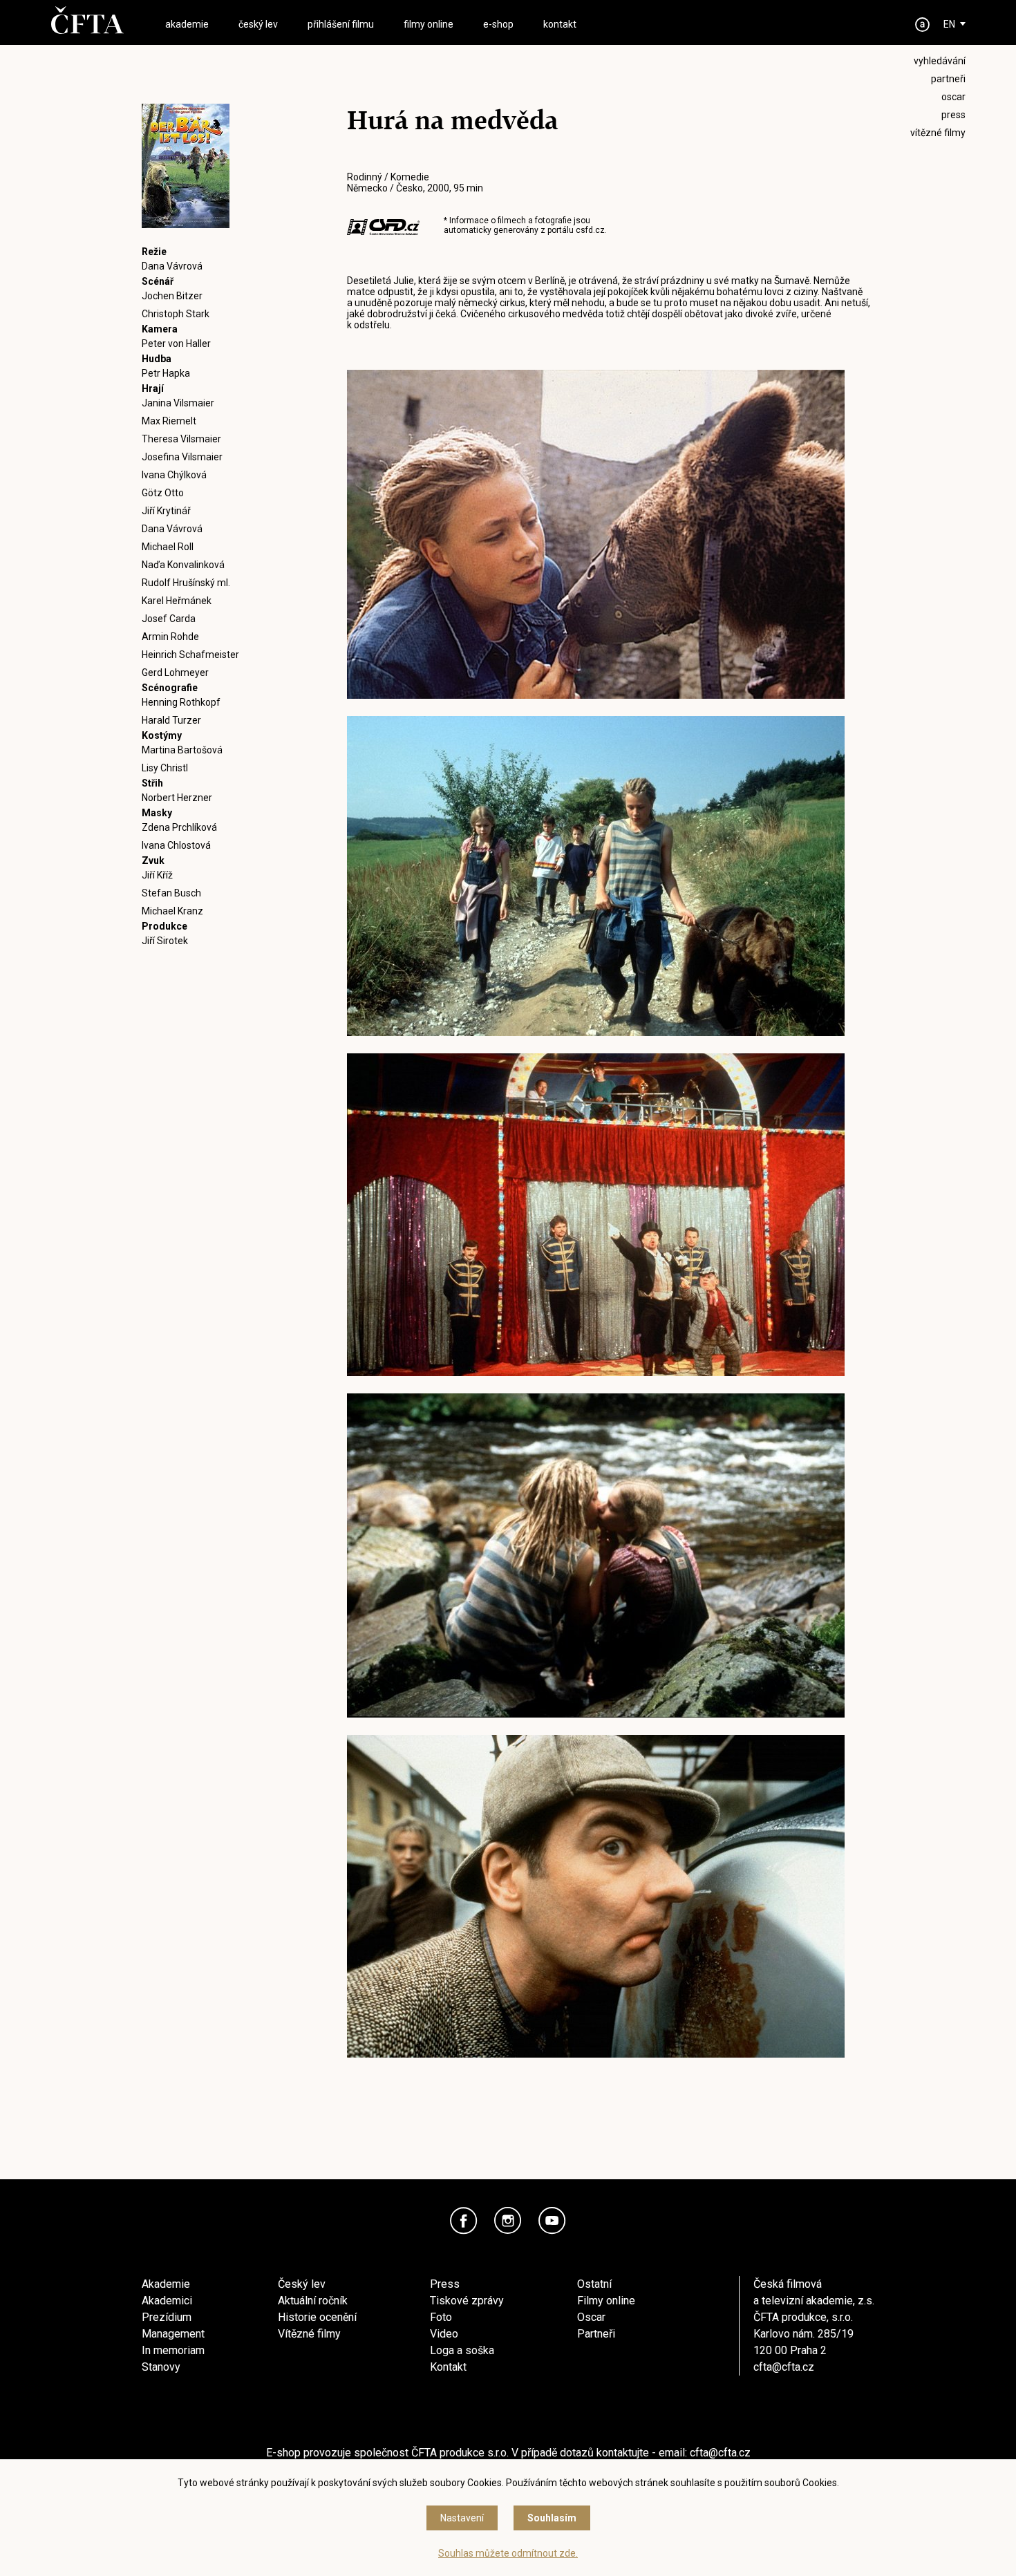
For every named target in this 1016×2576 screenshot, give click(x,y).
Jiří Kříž (157, 875)
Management (173, 2334)
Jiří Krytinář (166, 511)
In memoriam (173, 2350)
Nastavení (462, 2518)
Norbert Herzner (177, 798)
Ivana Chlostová (176, 845)
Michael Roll (168, 547)
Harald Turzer (171, 720)
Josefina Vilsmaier (182, 457)
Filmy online (606, 2301)
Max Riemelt (169, 421)
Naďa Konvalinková (183, 565)
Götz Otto (163, 493)
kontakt (560, 24)
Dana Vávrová (172, 266)
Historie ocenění (317, 2317)
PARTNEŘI (948, 79)
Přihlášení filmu (341, 24)
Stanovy (161, 2367)
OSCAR (953, 97)
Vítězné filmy (309, 2334)
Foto (441, 2317)
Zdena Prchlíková (179, 827)
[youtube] (552, 2221)
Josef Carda (169, 619)
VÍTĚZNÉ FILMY (938, 133)
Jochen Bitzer (172, 296)
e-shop (498, 24)
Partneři (596, 2334)
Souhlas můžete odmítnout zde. (508, 2553)
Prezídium (167, 2317)
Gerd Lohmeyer (175, 673)
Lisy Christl (165, 768)
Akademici (167, 2301)
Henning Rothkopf (181, 702)
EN (949, 24)
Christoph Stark (176, 314)
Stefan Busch (171, 893)
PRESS (953, 115)
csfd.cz (590, 230)
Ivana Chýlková (174, 475)
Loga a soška (462, 2350)
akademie (187, 24)
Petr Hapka (166, 373)
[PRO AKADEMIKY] (923, 25)
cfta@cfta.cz (784, 2367)
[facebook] (464, 2221)
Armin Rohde (170, 637)
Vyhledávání (940, 61)
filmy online (429, 24)
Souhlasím (552, 2518)
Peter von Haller (176, 344)
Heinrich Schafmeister (190, 655)
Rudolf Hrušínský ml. (186, 583)
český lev (258, 24)
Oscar (591, 2317)
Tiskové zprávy (467, 2301)
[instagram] (508, 2221)
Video (444, 2334)
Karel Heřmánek (177, 601)
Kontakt (448, 2367)
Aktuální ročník (313, 2301)
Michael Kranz (172, 911)
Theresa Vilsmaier (181, 439)
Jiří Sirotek (165, 941)
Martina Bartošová (182, 750)
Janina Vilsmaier (178, 403)
